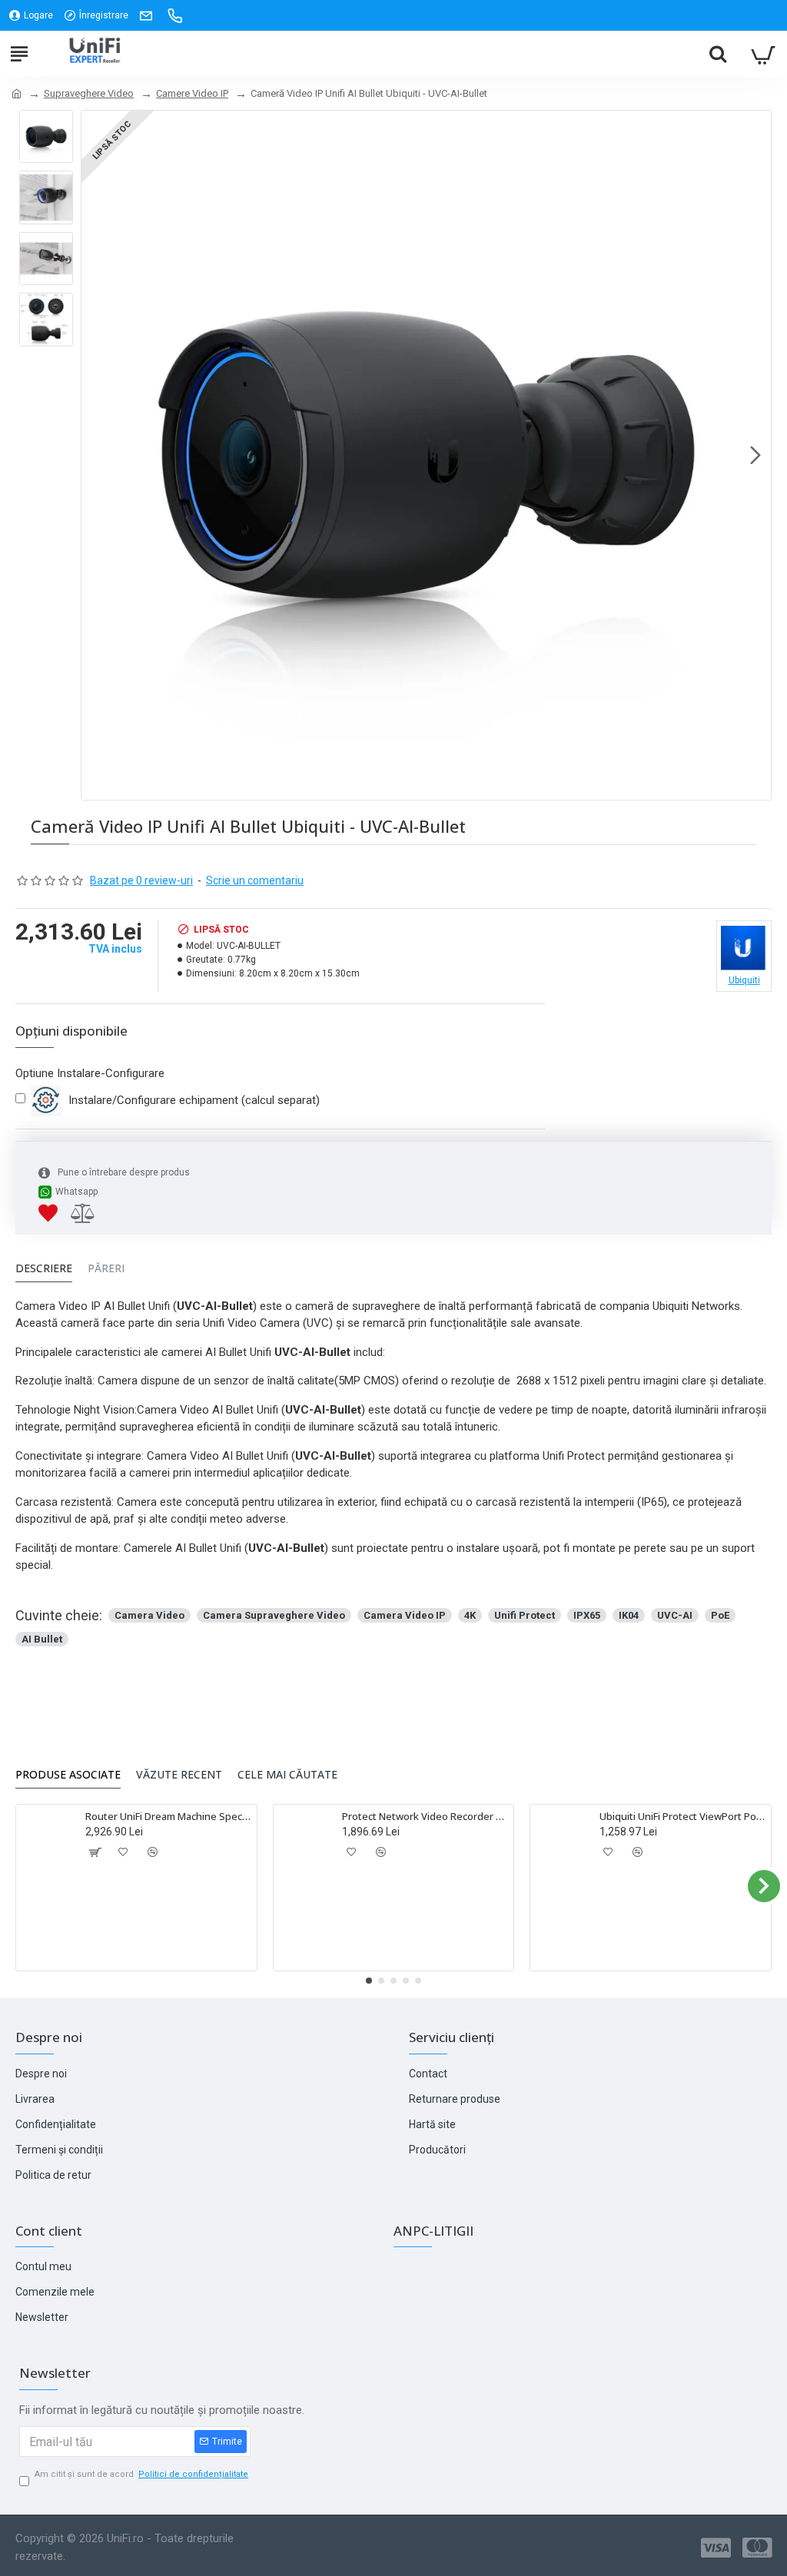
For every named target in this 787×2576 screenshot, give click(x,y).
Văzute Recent (179, 1775)
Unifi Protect (525, 1615)
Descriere (44, 1268)
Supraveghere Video (89, 93)
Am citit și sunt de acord (141, 2474)
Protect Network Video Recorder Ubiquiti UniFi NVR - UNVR (425, 1817)
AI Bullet (42, 1639)
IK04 (629, 1615)
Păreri (106, 1268)
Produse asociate (68, 1775)
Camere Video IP (192, 93)
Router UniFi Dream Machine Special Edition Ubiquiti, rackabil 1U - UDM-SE (168, 1817)
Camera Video (149, 1615)
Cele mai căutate (287, 1775)
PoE (720, 1615)
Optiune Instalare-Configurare (90, 1073)
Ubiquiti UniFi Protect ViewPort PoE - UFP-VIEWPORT (682, 1817)
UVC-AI (675, 1615)
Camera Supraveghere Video (274, 1615)
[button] (97, 455)
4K (470, 1615)
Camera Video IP (405, 1615)
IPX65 (587, 1615)
